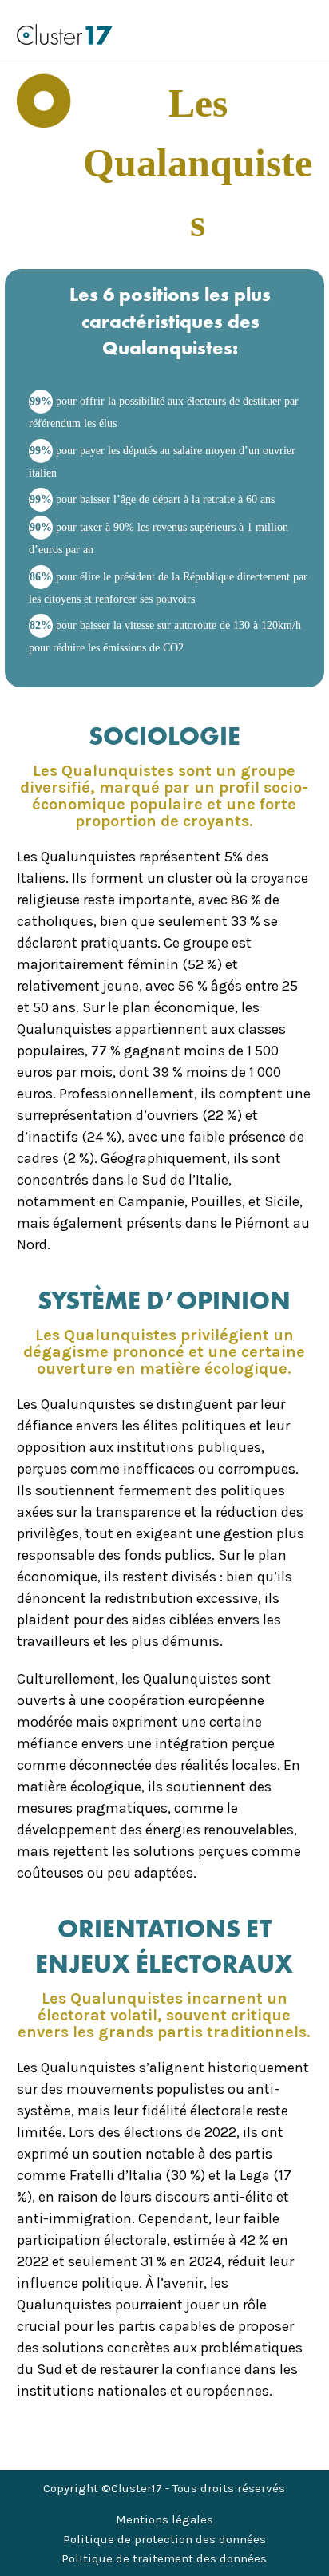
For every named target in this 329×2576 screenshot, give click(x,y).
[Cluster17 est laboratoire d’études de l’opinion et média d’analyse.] (65, 34)
